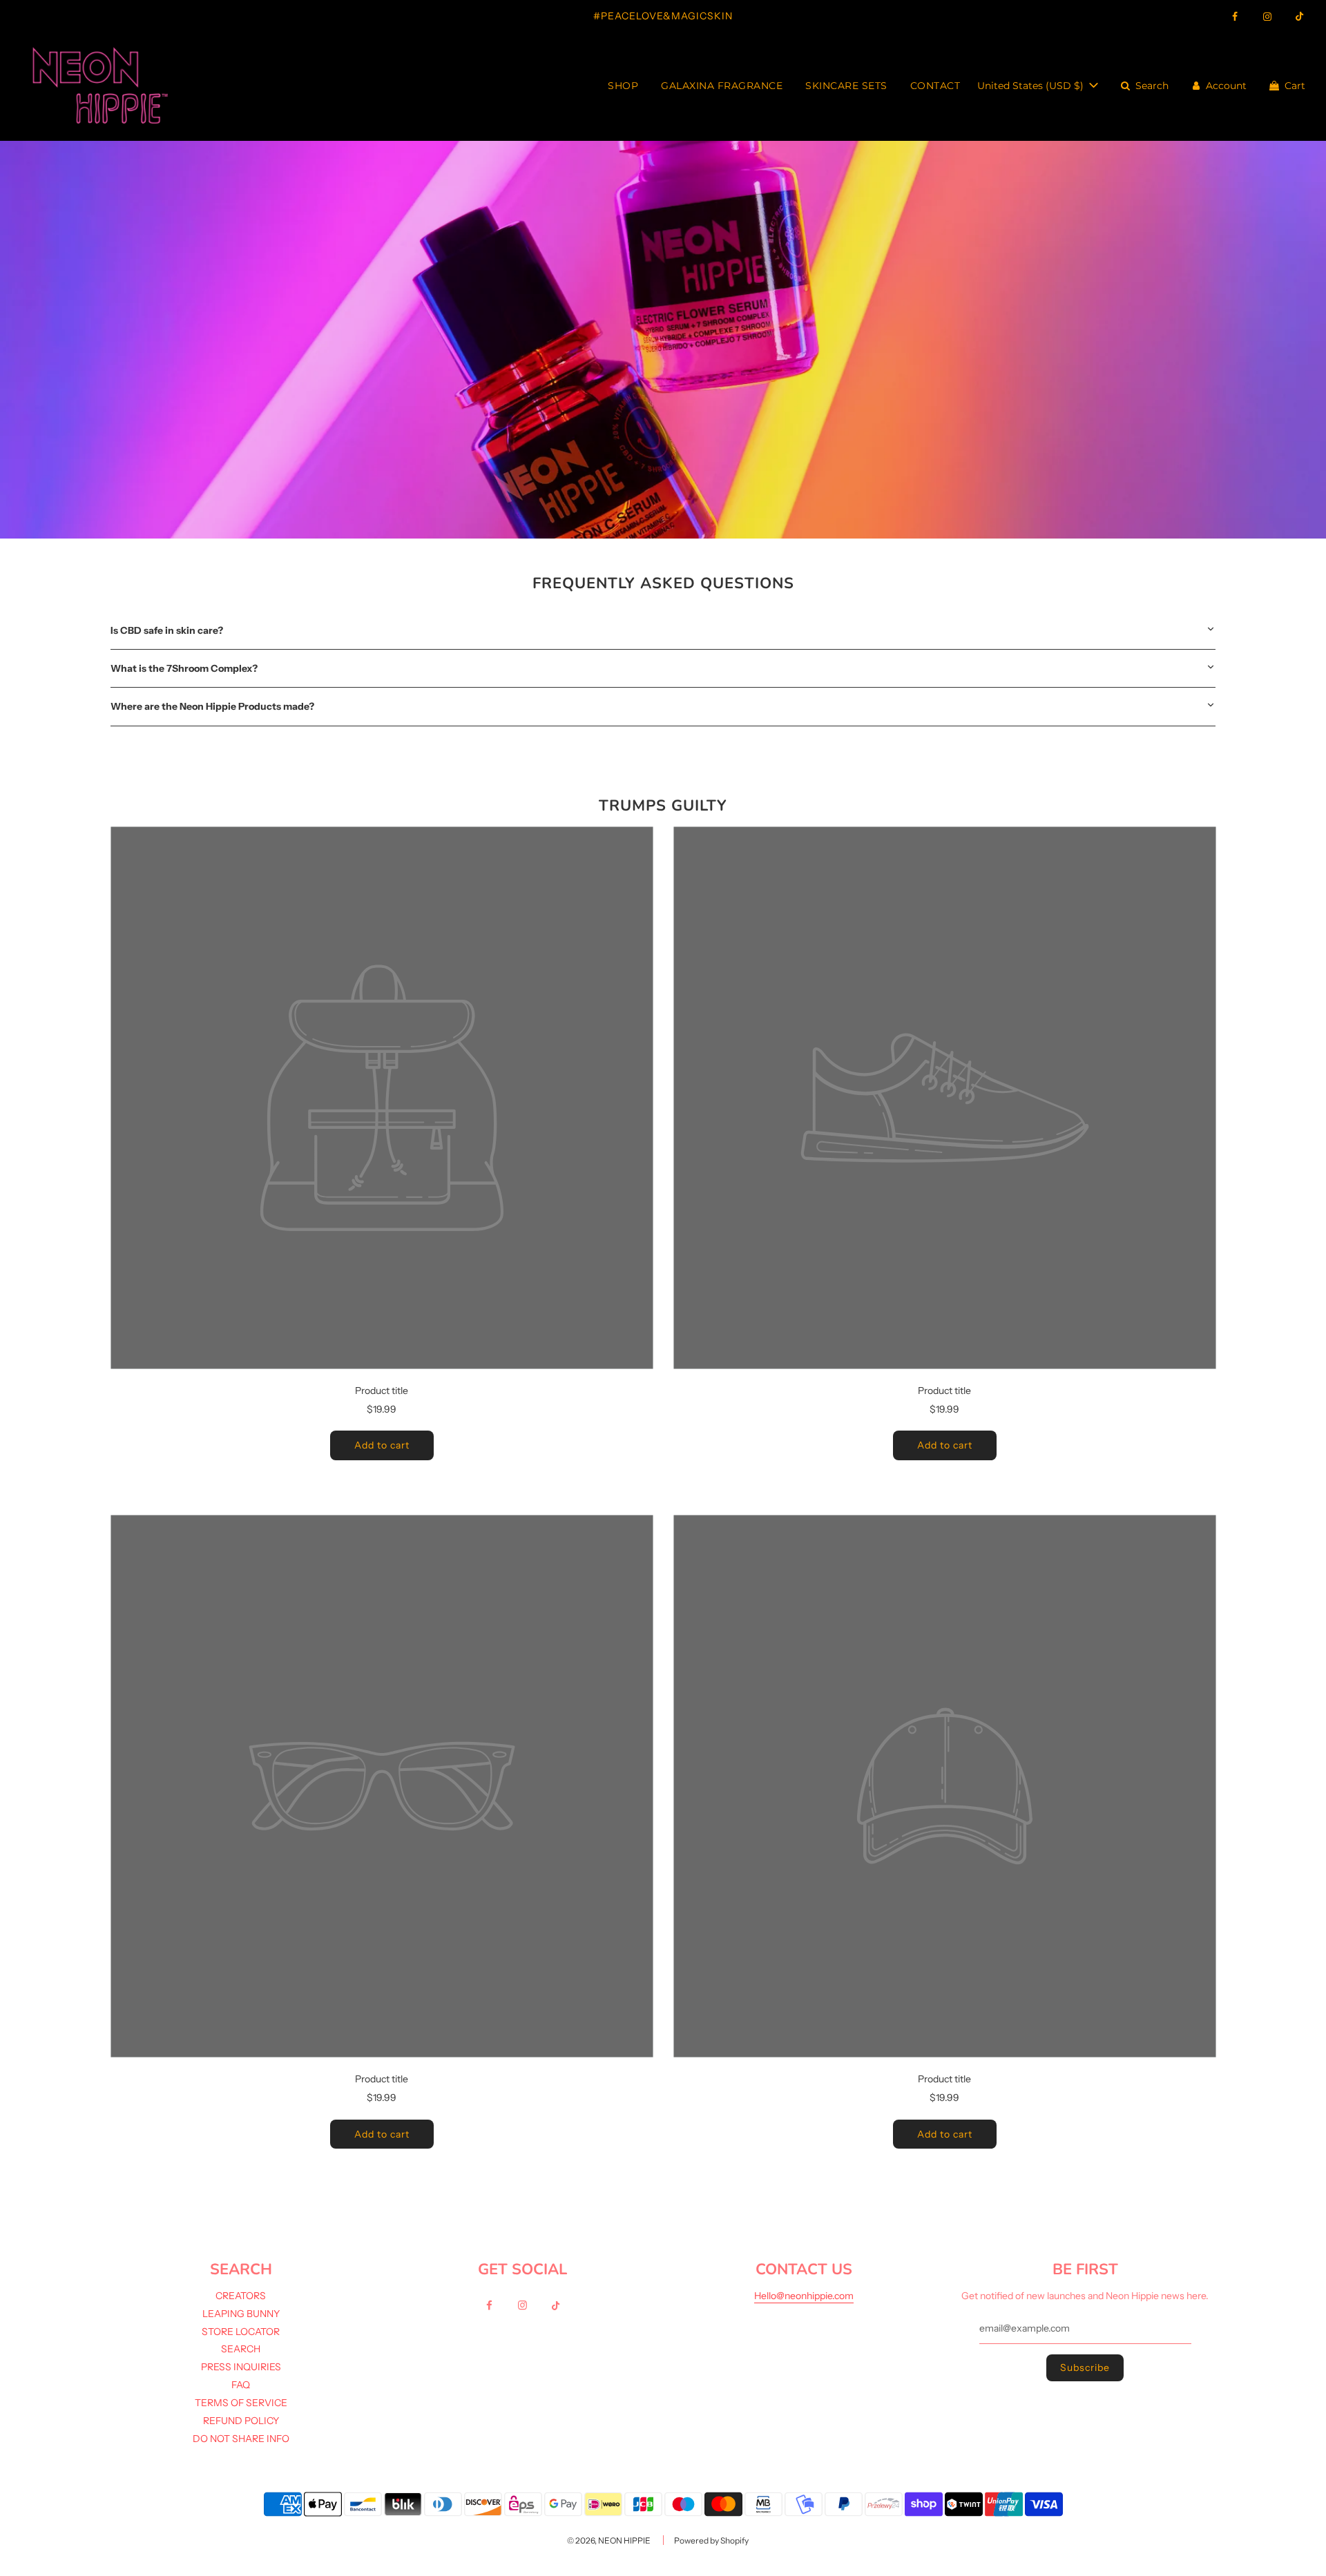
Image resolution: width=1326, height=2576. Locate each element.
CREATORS (241, 2296)
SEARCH (241, 2349)
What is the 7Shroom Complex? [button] (184, 668)
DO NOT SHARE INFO (241, 2439)
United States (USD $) (1032, 86)
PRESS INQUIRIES (241, 2367)
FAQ (241, 2385)
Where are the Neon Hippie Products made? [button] (212, 706)
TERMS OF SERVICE (241, 2403)
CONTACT (935, 86)
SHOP (623, 86)
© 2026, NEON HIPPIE (609, 2540)
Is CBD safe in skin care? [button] (167, 630)
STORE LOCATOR (241, 2332)
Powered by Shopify (711, 2540)
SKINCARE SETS (846, 86)
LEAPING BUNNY (241, 2314)
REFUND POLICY (241, 2421)
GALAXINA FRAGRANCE (722, 86)
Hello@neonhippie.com (804, 2296)
